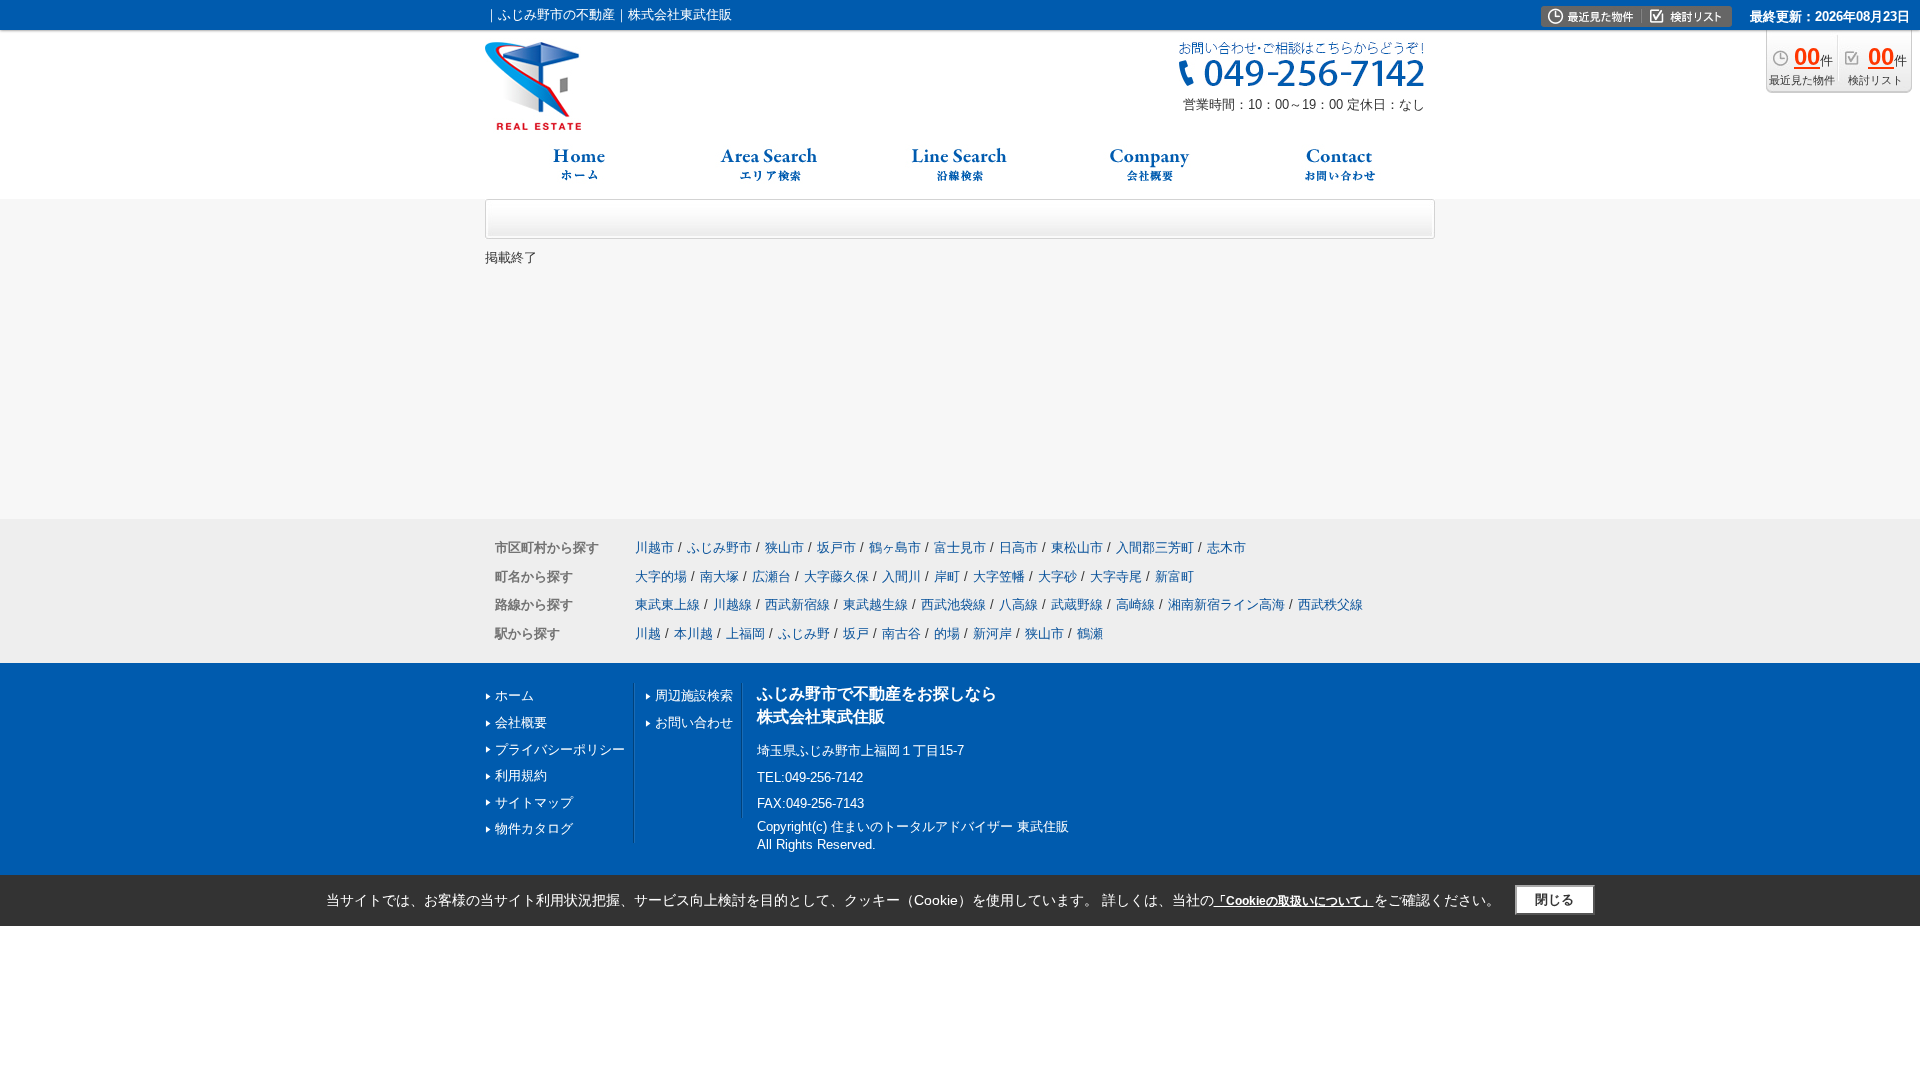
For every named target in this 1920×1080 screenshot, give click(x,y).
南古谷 (901, 633)
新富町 (1174, 576)
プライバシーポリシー (560, 749)
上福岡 (745, 633)
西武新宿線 (797, 604)
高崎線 (1135, 604)
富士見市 (960, 547)
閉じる (1554, 899)
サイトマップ (534, 802)
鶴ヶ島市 (895, 547)
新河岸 (992, 633)
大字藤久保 (836, 576)
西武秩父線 (1330, 604)
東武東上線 (667, 604)
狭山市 (784, 547)
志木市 (1226, 547)
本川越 (693, 633)
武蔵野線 (1077, 604)
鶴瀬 (1090, 633)
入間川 (901, 576)
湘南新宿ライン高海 (1226, 604)
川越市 (654, 547)
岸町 (947, 576)
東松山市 (1077, 547)
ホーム (514, 695)
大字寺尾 (1116, 576)
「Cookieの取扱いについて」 (1294, 901)
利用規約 (521, 775)
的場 (947, 633)
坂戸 (856, 633)
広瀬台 (771, 576)
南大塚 (719, 576)
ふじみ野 (804, 633)
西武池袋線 (953, 604)
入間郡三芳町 (1155, 547)
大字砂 (1057, 576)
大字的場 (661, 576)
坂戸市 (836, 547)
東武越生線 (875, 604)
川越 (648, 633)
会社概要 (521, 722)
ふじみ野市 (719, 547)
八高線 (1018, 604)
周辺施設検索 (694, 695)
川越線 (732, 604)
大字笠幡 (999, 576)
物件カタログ (534, 828)
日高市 (1018, 547)
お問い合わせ (694, 722)
